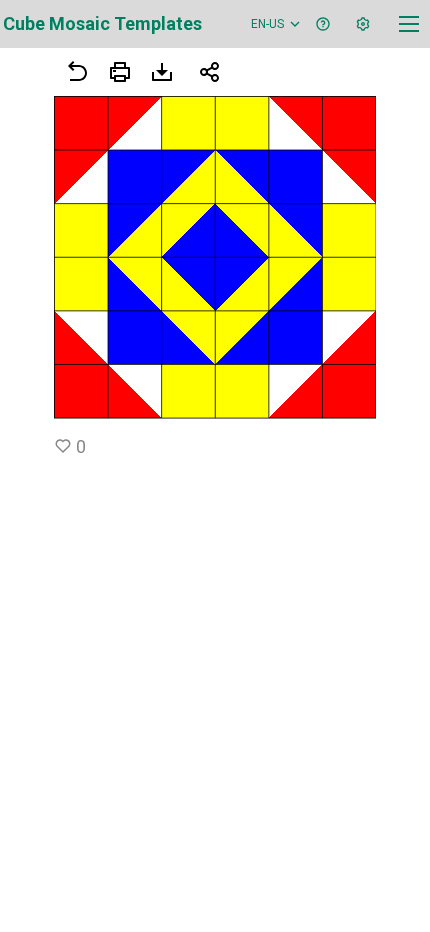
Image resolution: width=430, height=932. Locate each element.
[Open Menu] (120, 72)
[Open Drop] (363, 24)
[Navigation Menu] (409, 24)
